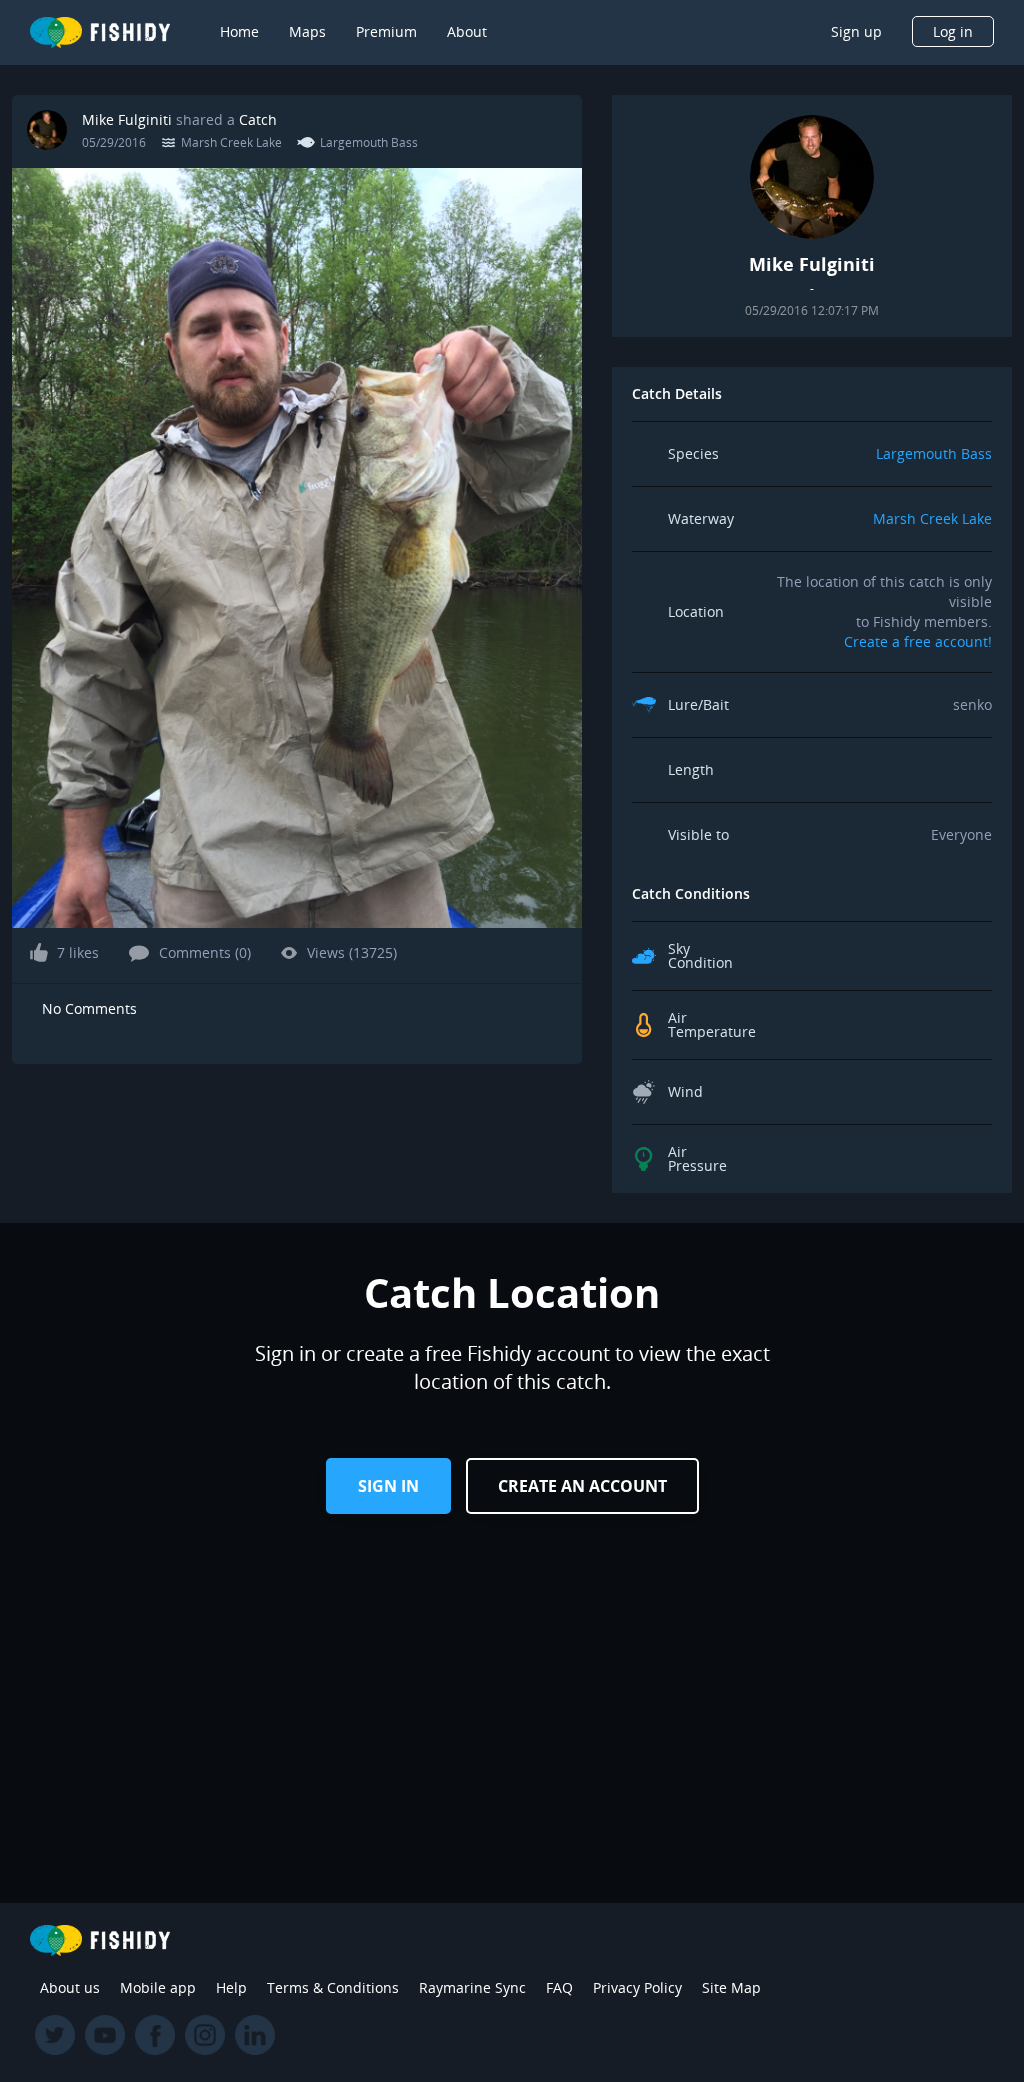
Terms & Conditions (333, 1987)
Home (239, 31)
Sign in (388, 1486)
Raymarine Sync (472, 1987)
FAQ (559, 1987)
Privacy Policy (637, 1987)
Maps (307, 31)
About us (70, 1987)
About (467, 31)
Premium (386, 31)
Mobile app (158, 1987)
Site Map (731, 1987)
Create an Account (582, 1486)
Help (231, 1987)
